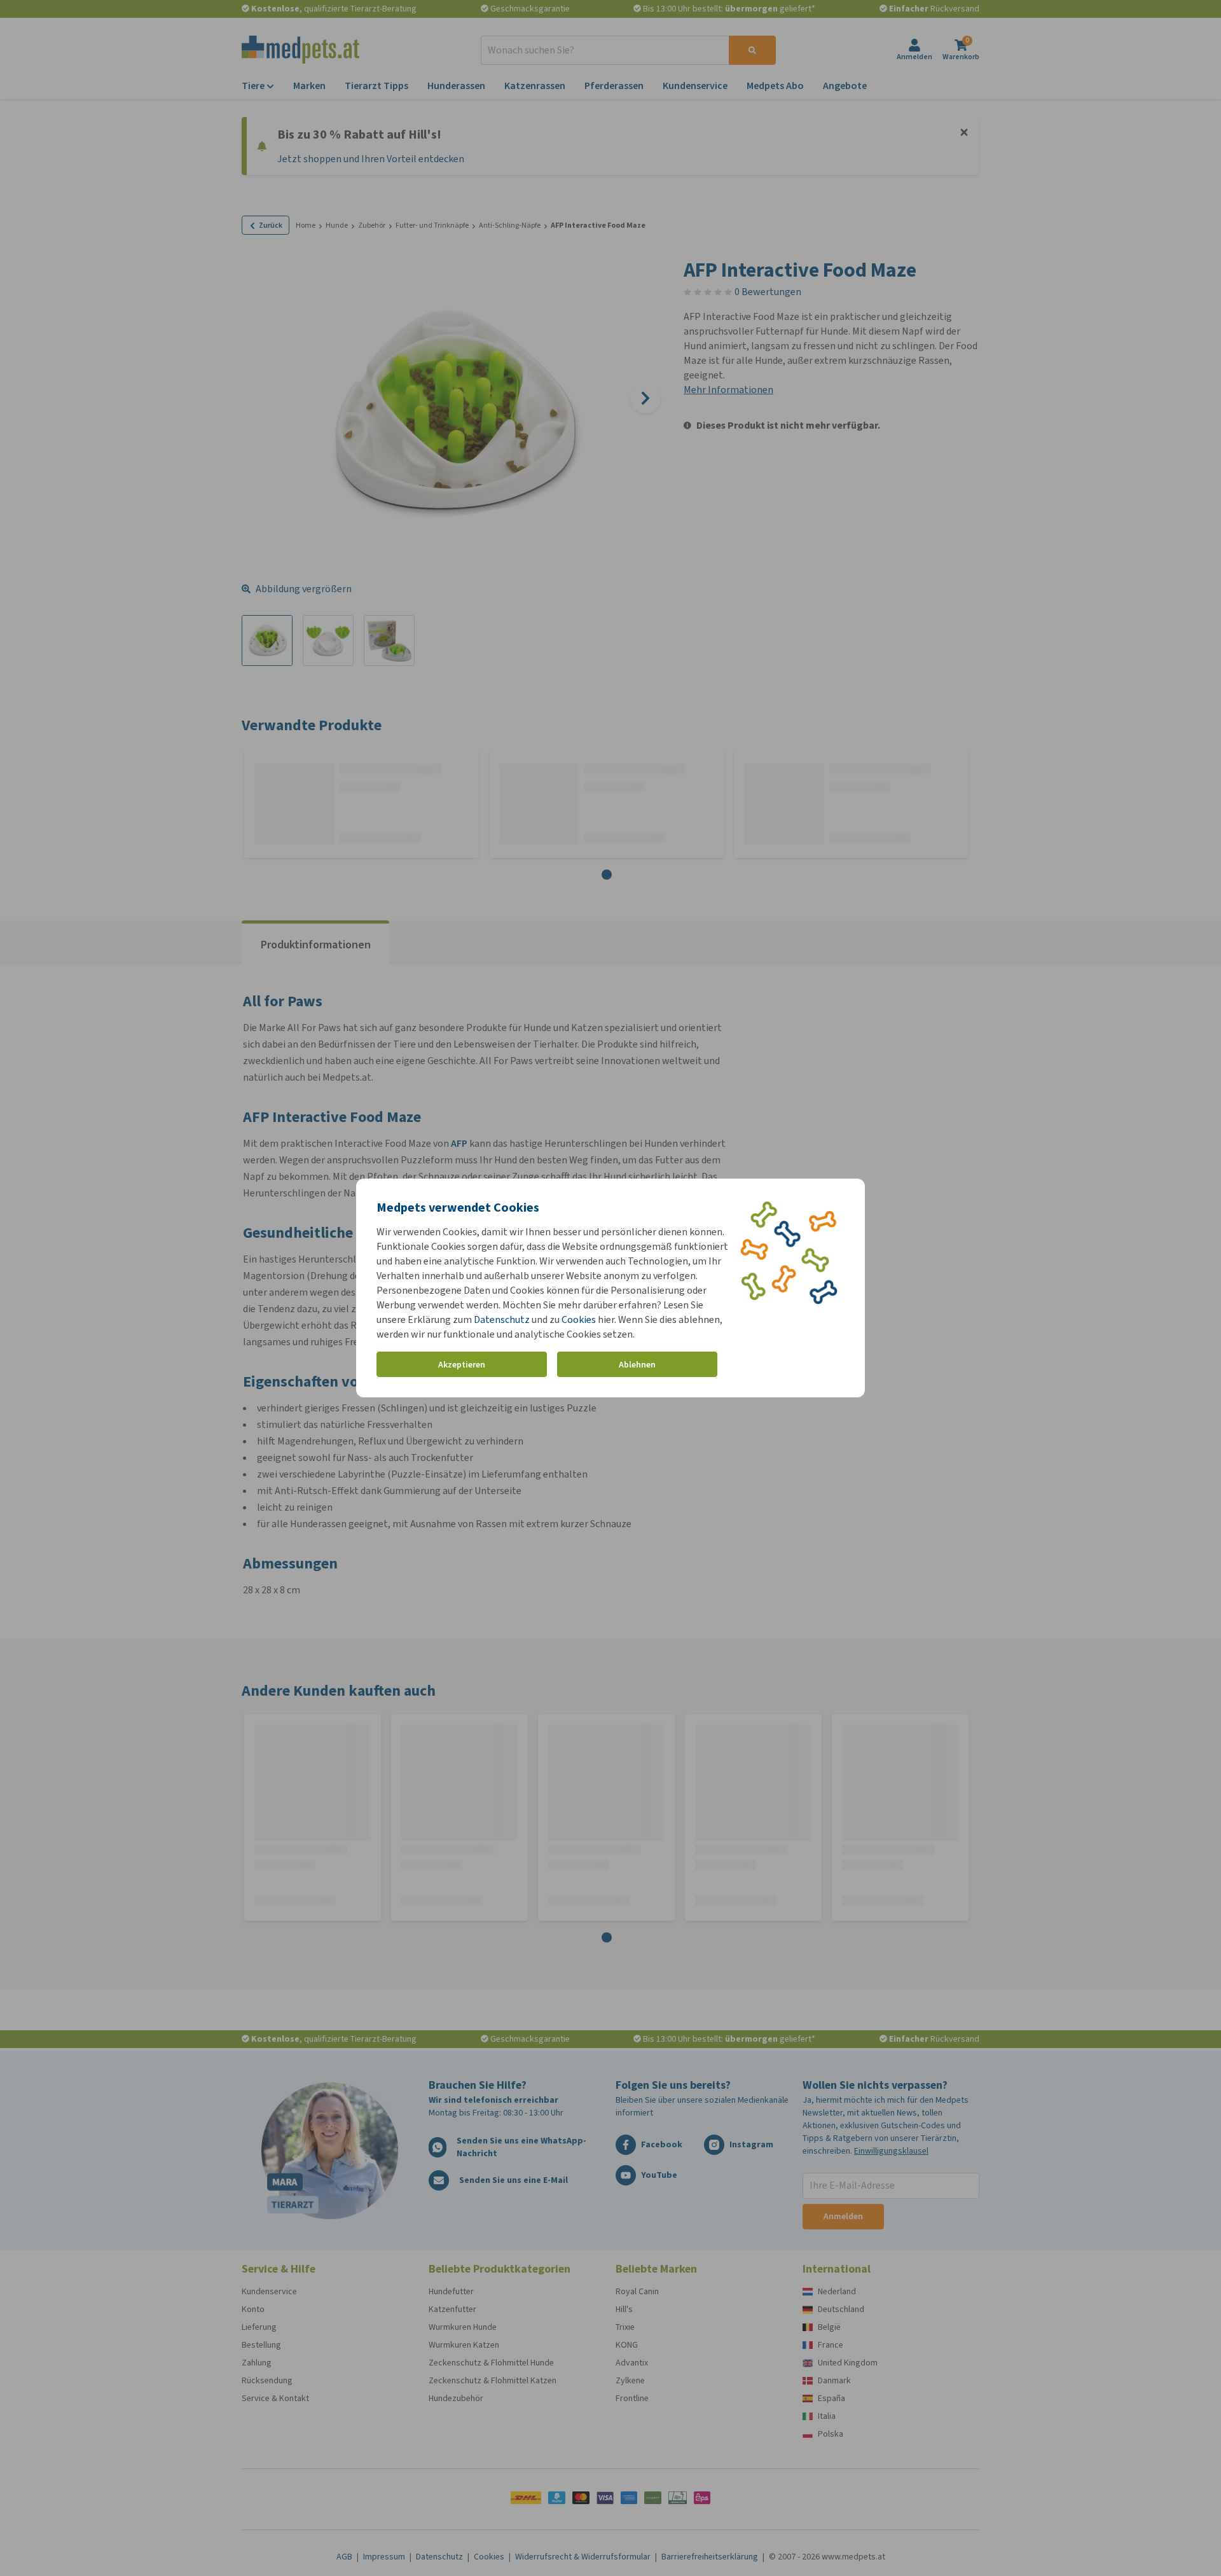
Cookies (579, 1319)
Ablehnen (637, 1365)
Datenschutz (502, 1319)
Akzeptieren (462, 1365)
